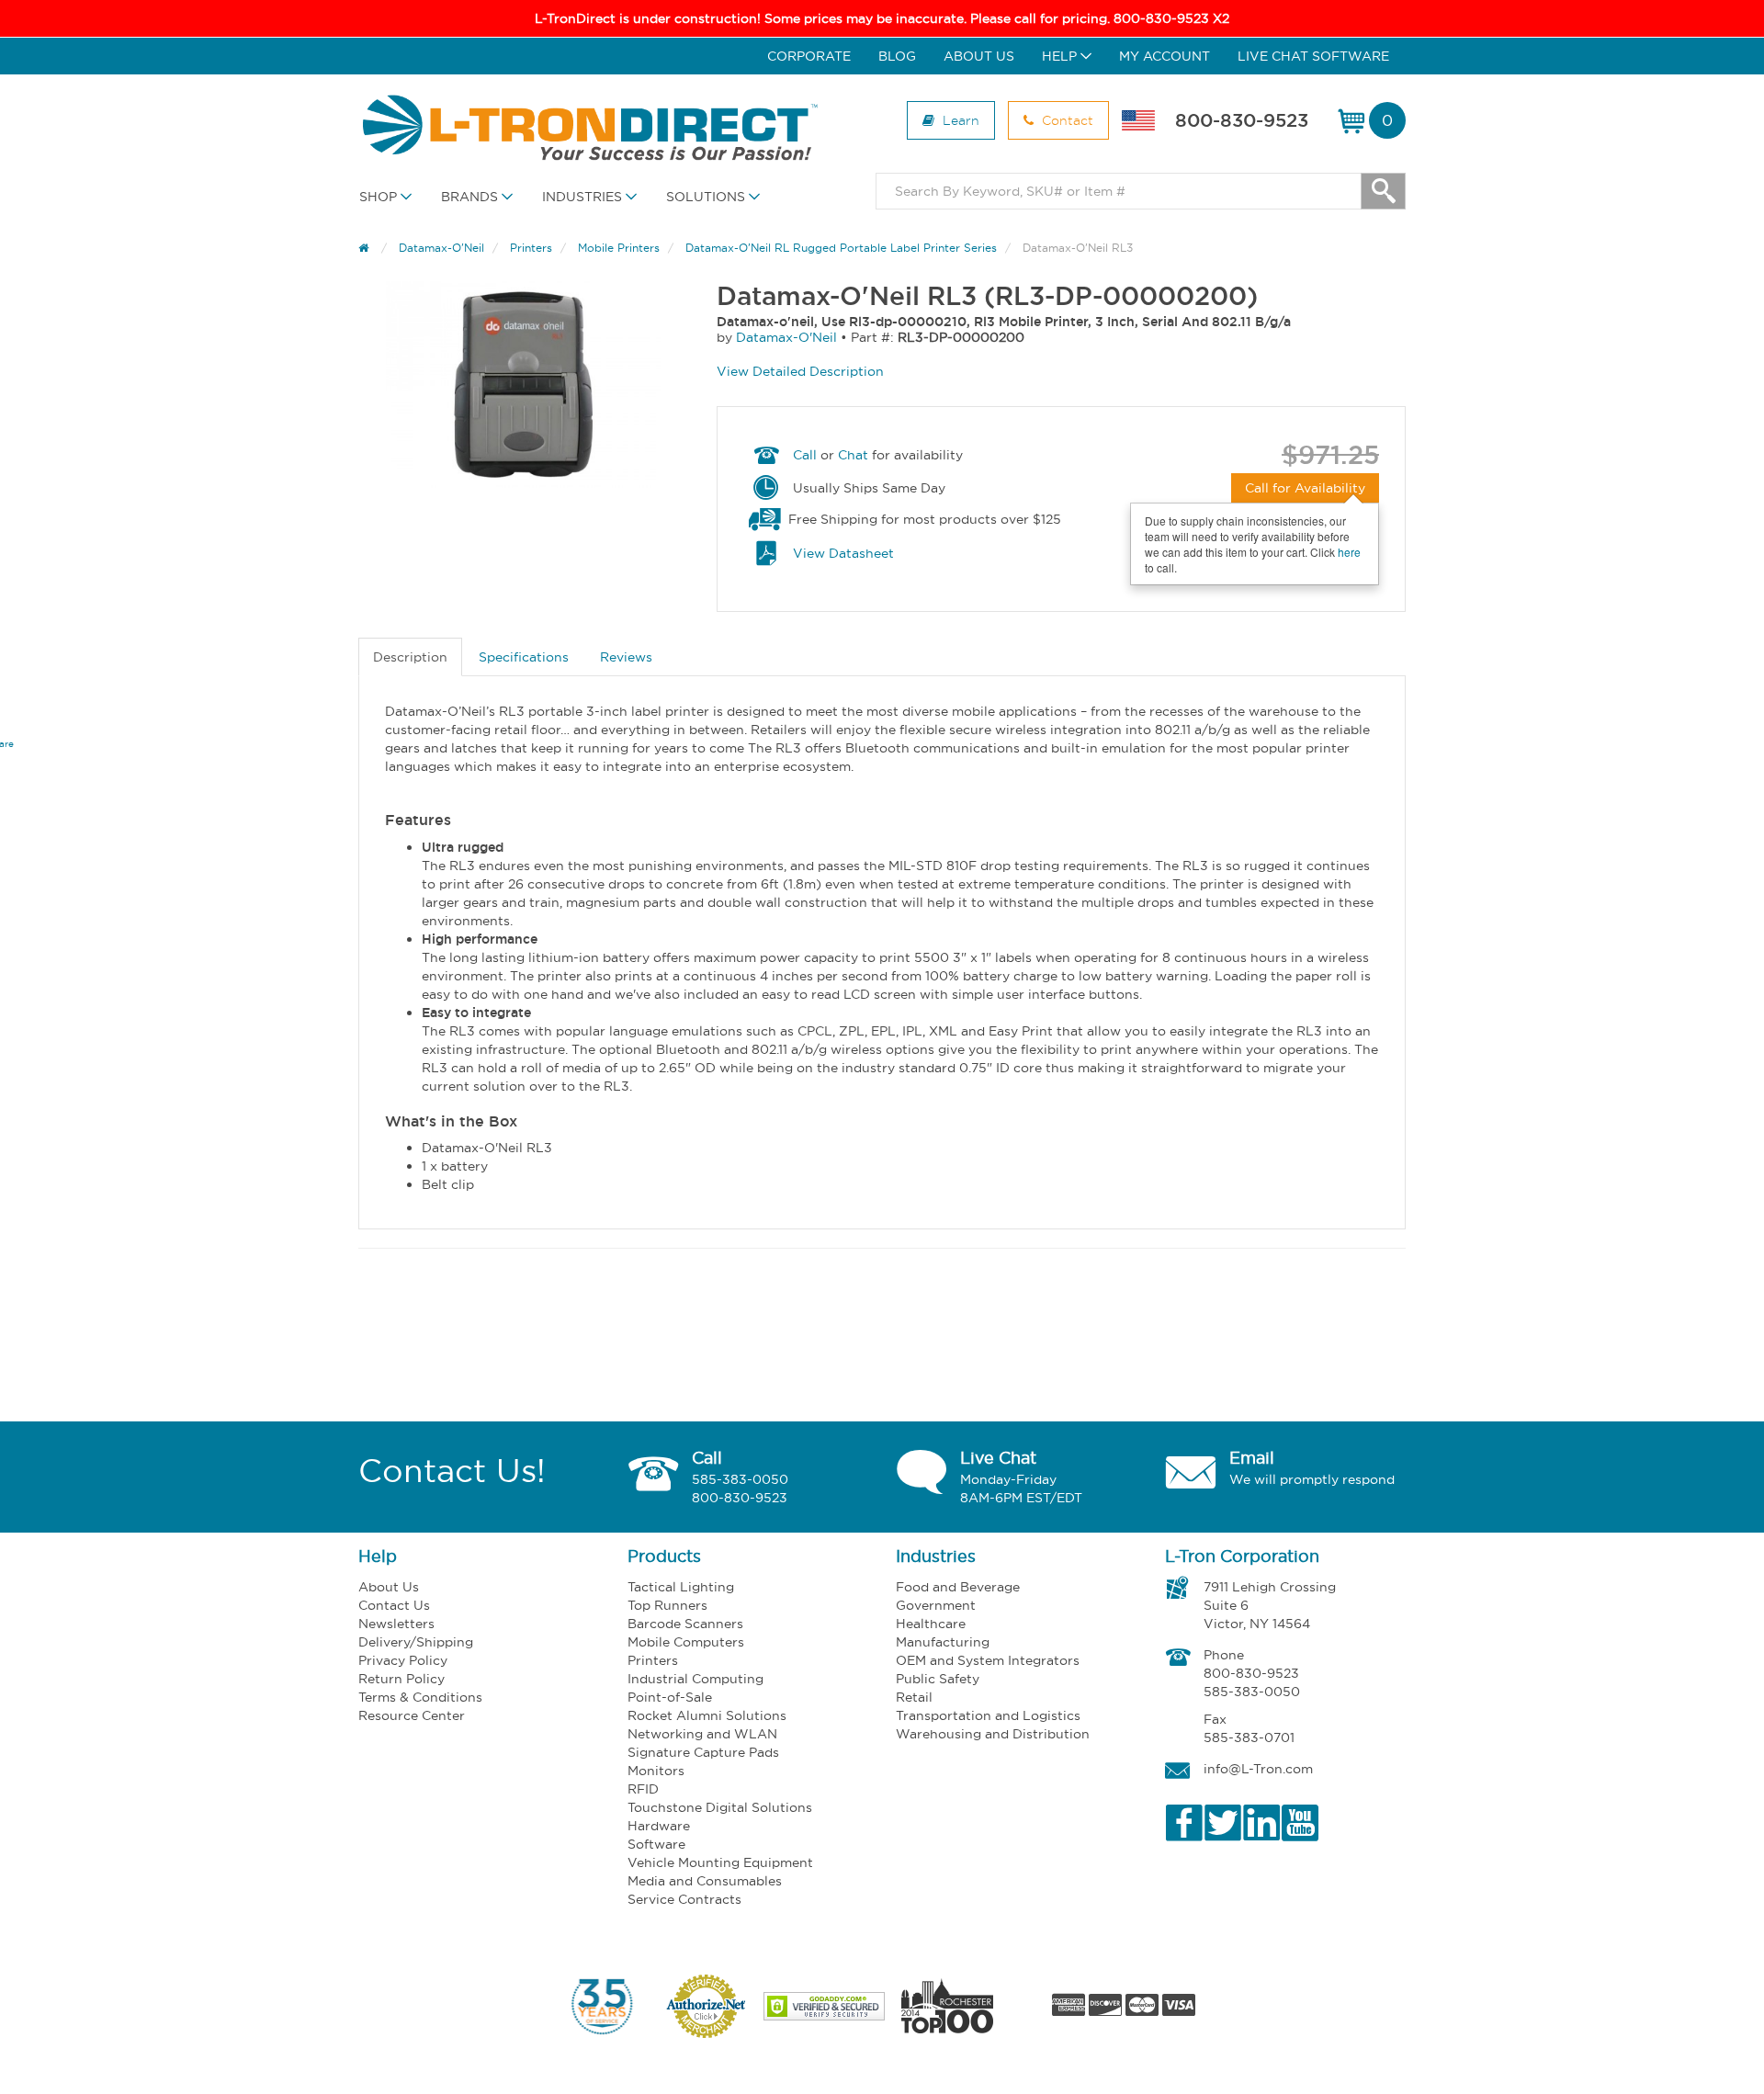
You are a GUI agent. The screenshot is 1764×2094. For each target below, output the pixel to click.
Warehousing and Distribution (993, 1734)
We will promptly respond (1312, 1479)
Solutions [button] (707, 197)
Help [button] (1061, 56)
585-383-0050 (740, 1479)
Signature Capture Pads (703, 1752)
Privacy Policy (403, 1660)
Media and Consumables (705, 1881)
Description (410, 657)
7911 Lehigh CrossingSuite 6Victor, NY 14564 (1270, 1605)
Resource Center (412, 1715)
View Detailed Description (800, 371)
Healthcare (931, 1624)
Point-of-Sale (670, 1697)
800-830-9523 (1242, 120)
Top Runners (667, 1605)
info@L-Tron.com (1258, 1769)
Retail (914, 1697)
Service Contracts (684, 1899)
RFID (643, 1789)
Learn (959, 120)
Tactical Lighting (681, 1587)
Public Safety (938, 1679)
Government (936, 1605)
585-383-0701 (1249, 1737)
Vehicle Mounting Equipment (720, 1862)
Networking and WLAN (702, 1734)
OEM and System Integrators (988, 1660)
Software (656, 1844)
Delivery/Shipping (416, 1642)
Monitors (656, 1771)
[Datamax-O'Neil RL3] (524, 385)
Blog (897, 56)
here (1349, 552)
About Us (979, 56)
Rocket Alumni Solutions (707, 1715)
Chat (853, 455)
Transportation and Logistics (988, 1715)
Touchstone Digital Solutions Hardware (720, 1817)
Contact (1066, 120)
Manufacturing (943, 1642)
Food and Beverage (958, 1587)
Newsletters (396, 1624)
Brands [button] (471, 197)
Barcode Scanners (685, 1624)
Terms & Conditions (420, 1697)
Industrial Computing (695, 1679)
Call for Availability (1305, 488)
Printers (653, 1660)
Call (805, 455)
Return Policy (401, 1679)
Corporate (809, 56)
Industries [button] (584, 197)
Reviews (626, 657)
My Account (1165, 56)
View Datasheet (843, 553)
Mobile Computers (686, 1642)
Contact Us (394, 1605)
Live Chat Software (1313, 56)
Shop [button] (380, 197)
